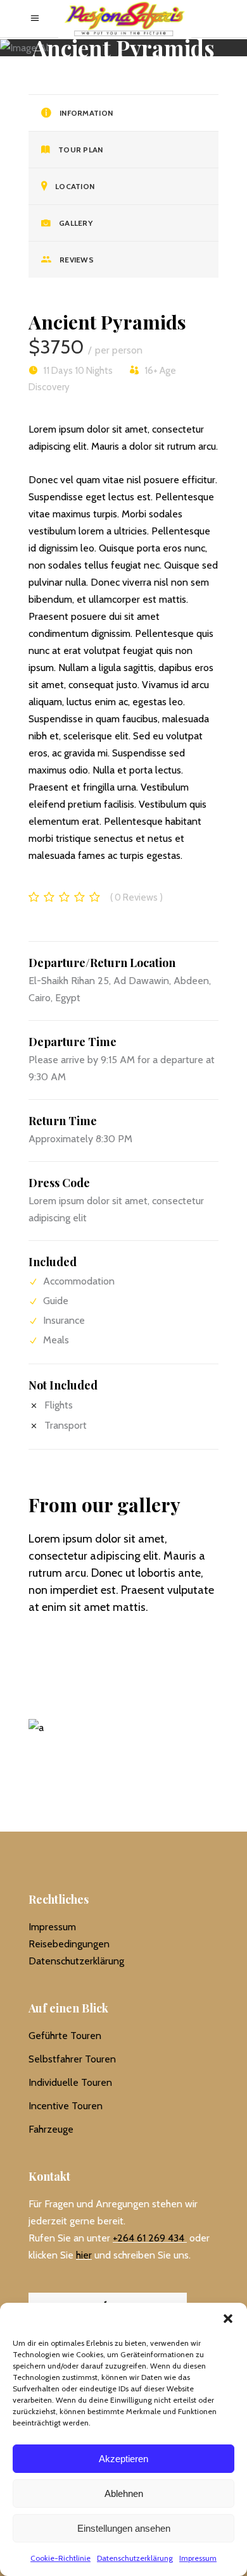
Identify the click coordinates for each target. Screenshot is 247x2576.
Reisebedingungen (69, 1944)
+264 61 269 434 (149, 2238)
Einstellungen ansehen (124, 2528)
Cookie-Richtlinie (60, 2558)
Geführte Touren (65, 2036)
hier (84, 2255)
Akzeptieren (123, 2459)
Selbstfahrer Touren (72, 2059)
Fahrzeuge (51, 2129)
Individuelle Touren (70, 2082)
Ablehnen (124, 2493)
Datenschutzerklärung (135, 2558)
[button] (228, 2319)
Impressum (198, 2558)
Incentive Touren (66, 2106)
